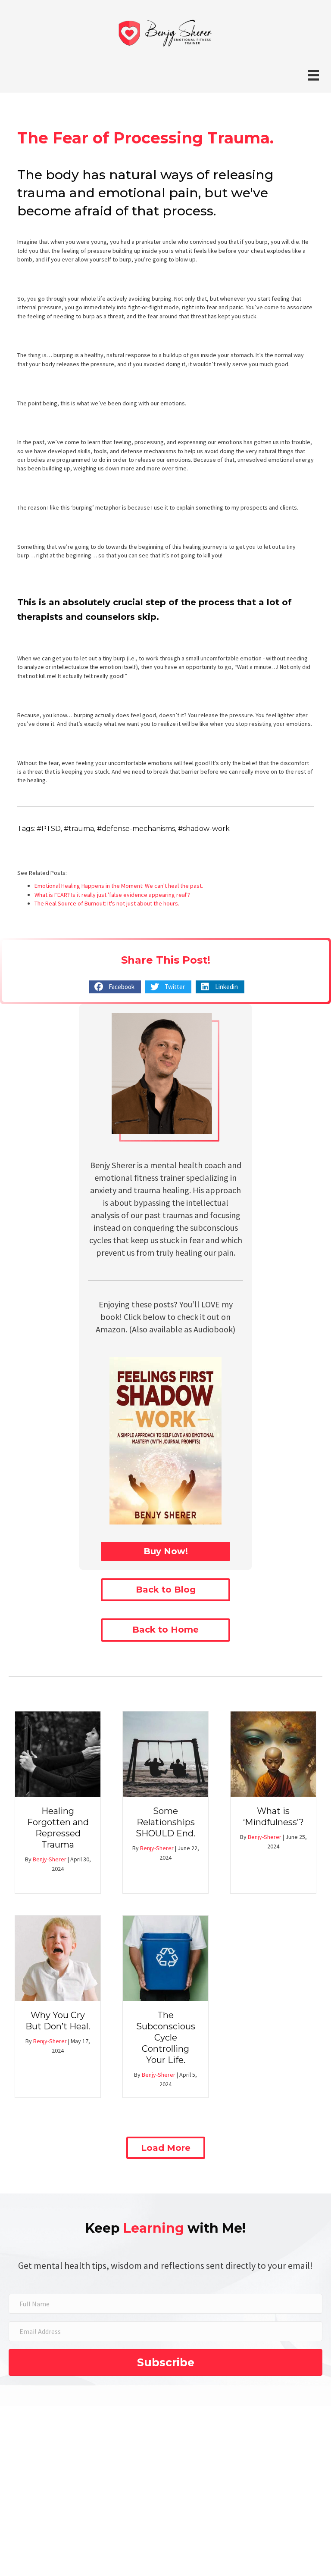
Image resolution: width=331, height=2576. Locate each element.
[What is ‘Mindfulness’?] (273, 1753)
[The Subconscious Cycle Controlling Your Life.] (165, 1957)
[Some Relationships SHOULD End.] (165, 1753)
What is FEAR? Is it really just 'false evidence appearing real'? (112, 895)
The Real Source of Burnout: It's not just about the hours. (107, 903)
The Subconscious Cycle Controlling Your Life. (166, 2038)
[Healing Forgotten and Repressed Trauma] (58, 1753)
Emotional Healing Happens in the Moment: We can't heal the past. (119, 886)
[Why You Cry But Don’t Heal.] (58, 1957)
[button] (165, 1551)
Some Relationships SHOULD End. (165, 1822)
